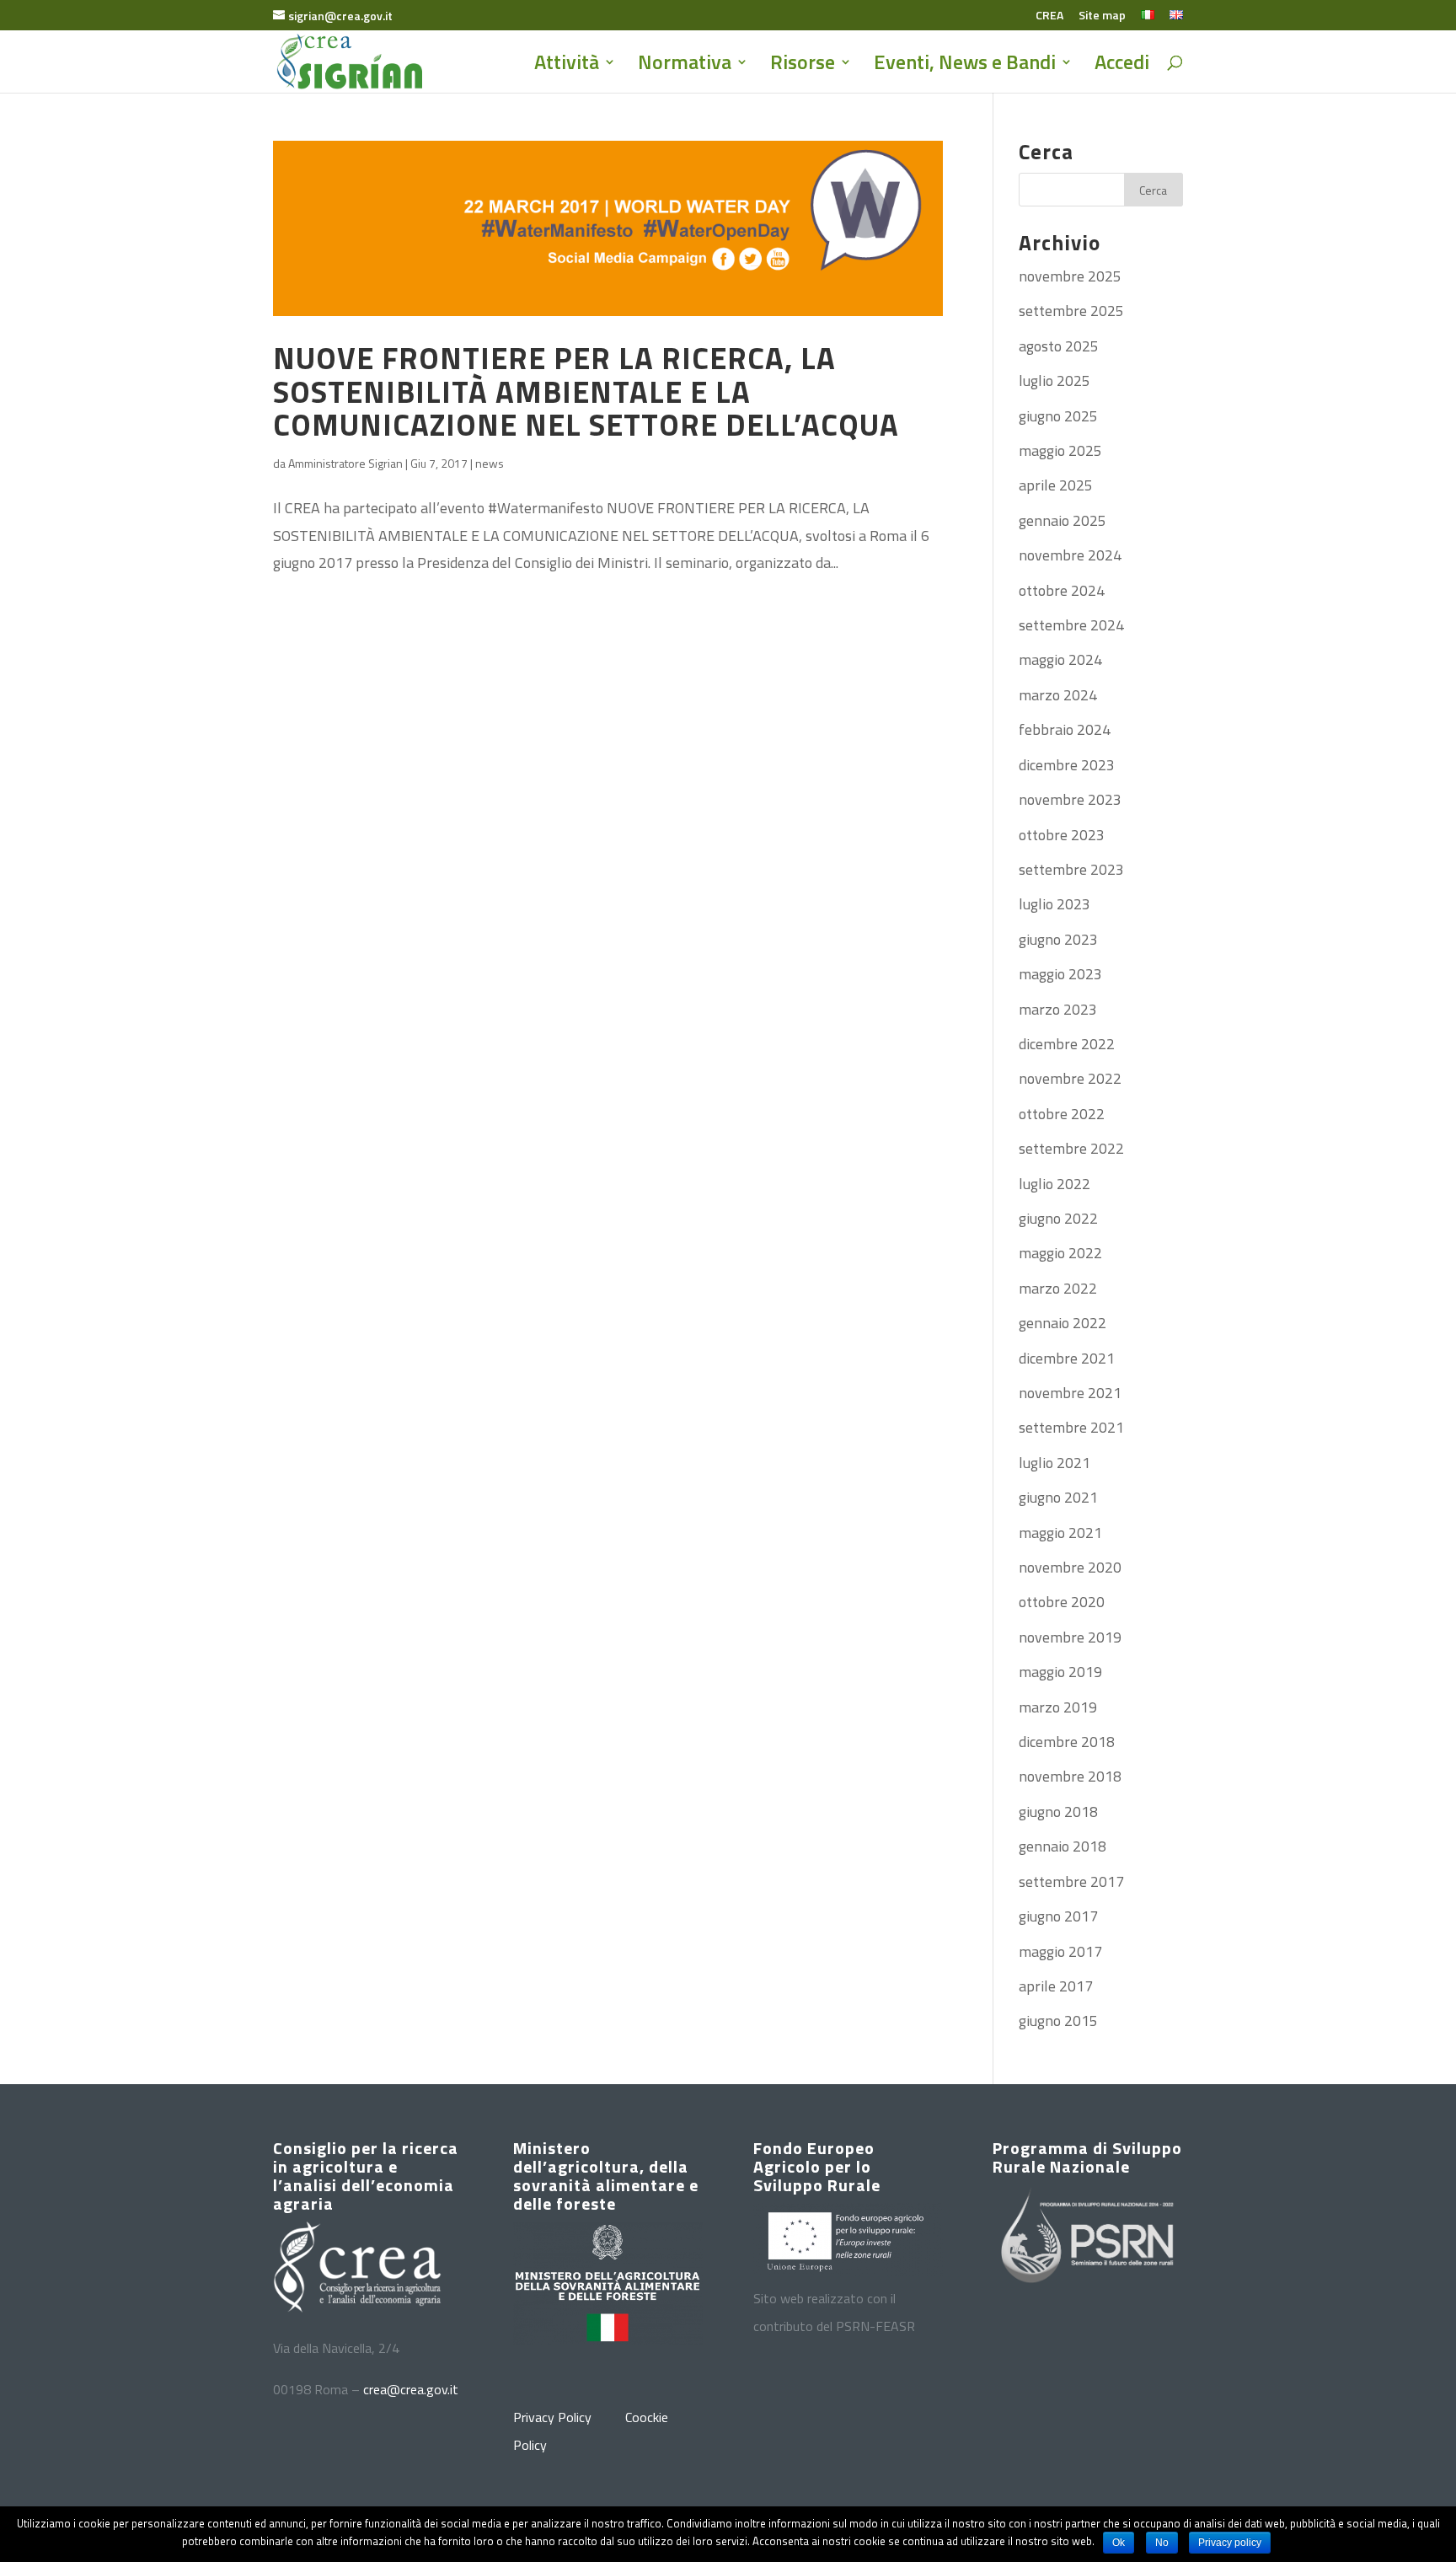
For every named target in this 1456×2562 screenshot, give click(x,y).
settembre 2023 (1071, 869)
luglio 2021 (1055, 1463)
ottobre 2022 (1062, 1114)
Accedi (1122, 66)
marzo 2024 (1058, 695)
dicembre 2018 (1067, 1742)
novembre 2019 (1070, 1637)
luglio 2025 (1055, 381)
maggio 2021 (1060, 1533)
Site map (1102, 16)
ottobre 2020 (1062, 1602)
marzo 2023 (1058, 1009)
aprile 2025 (1056, 485)
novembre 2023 (1070, 799)
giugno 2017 (1058, 1916)
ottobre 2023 (1062, 835)
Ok (1119, 2543)
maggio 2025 (1060, 450)
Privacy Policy (552, 2417)
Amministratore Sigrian (345, 463)
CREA (1049, 16)
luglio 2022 (1055, 1184)
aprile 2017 (1056, 1986)
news (490, 463)
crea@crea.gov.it (411, 2389)
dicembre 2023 (1067, 765)
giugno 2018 (1058, 1812)
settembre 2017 (1071, 1881)
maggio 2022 (1060, 1253)
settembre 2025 (1071, 311)
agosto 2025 (1059, 346)
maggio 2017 (1060, 1951)
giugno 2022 (1058, 1218)
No (1162, 2543)
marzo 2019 (1058, 1707)
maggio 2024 (1060, 659)
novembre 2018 (1070, 1776)
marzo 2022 (1058, 1288)
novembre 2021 (1070, 1393)
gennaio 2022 (1063, 1323)
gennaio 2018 (1063, 1846)
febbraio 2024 (1065, 729)
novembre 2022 (1070, 1078)
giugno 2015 (1058, 2021)
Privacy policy (1230, 2543)
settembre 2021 (1071, 1427)
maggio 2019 (1060, 1672)
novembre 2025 (1070, 276)
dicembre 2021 (1067, 1358)
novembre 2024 (1070, 555)
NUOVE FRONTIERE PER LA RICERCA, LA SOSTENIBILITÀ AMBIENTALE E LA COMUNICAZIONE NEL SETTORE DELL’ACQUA (586, 391)
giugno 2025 (1058, 416)
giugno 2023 (1058, 939)
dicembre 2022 (1067, 1044)
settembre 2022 (1071, 1148)
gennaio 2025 (1063, 520)
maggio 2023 (1060, 974)
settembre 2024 (1071, 625)
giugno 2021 (1058, 1497)
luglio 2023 (1055, 904)
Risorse (803, 66)
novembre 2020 (1070, 1567)
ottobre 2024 (1062, 590)
